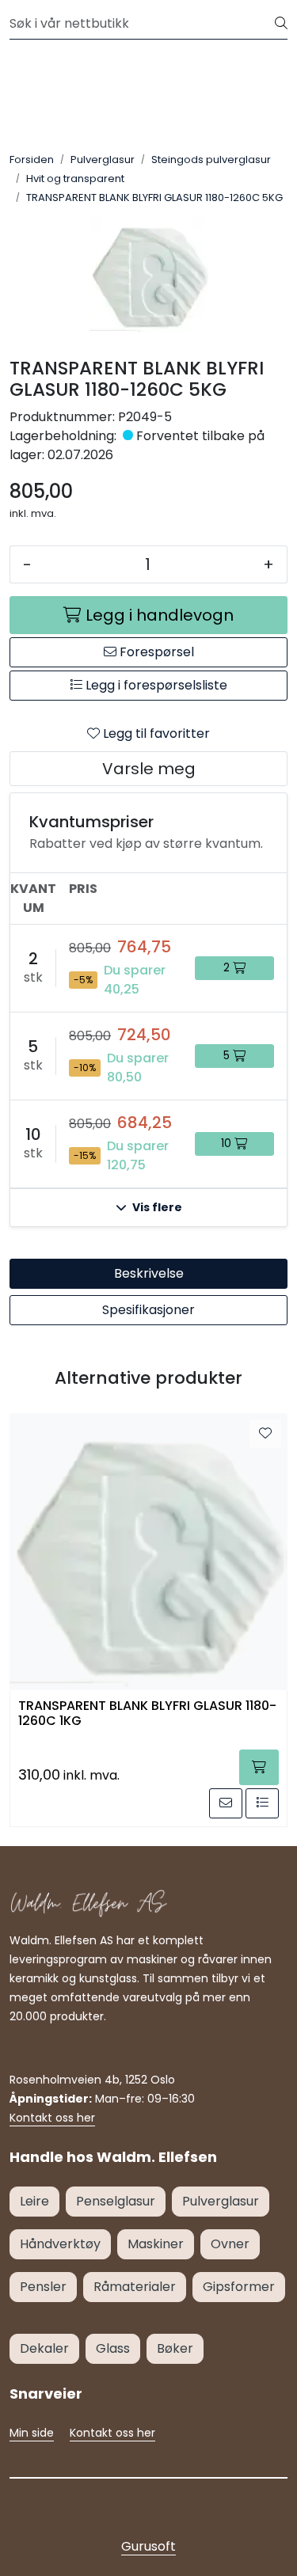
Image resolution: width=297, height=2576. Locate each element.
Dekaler (44, 2348)
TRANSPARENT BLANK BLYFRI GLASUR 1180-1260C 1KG (147, 1714)
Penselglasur (116, 2201)
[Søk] (281, 24)
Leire (34, 2201)
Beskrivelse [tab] (149, 1273)
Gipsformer (239, 2287)
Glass (113, 2348)
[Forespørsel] (226, 1803)
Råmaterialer (135, 2287)
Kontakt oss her (52, 2118)
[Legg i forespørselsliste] (262, 1803)
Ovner (230, 2244)
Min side (32, 2433)
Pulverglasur (221, 2201)
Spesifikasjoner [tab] (148, 1310)
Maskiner (156, 2244)
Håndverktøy (60, 2244)
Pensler (43, 2287)
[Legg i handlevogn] (259, 1767)
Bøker (175, 2348)
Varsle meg (149, 769)
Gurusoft (148, 2546)
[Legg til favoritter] (265, 1434)
